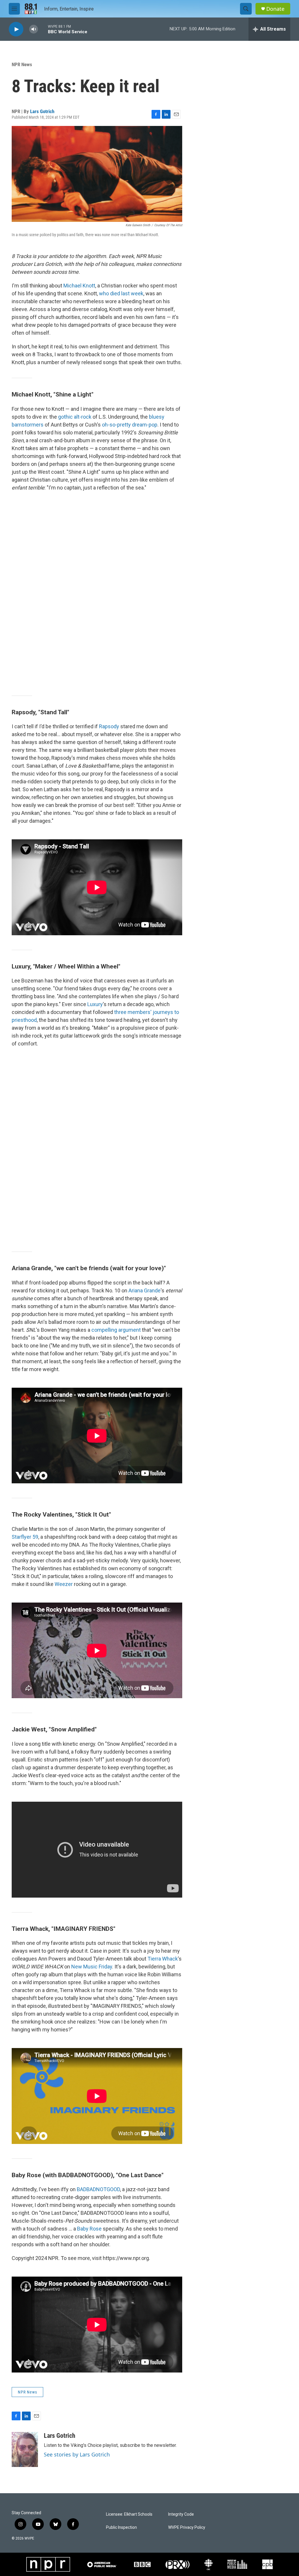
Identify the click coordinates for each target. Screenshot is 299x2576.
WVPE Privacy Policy (187, 2527)
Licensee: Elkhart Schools (129, 2514)
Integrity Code (181, 2514)
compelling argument (116, 1330)
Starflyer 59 (25, 1537)
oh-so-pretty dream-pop (130, 425)
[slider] (43, 29)
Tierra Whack (163, 1959)
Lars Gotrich (42, 111)
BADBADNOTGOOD (98, 2189)
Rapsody (109, 726)
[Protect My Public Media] (237, 2564)
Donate (275, 9)
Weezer (64, 1584)
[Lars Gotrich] (25, 2449)
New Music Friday (92, 1967)
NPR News (22, 64)
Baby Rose (89, 2229)
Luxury (95, 1004)
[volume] (34, 29)
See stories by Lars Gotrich (77, 2454)
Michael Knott (79, 286)
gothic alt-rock (75, 417)
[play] (16, 29)
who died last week (121, 293)
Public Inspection (121, 2527)
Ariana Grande (145, 1290)
